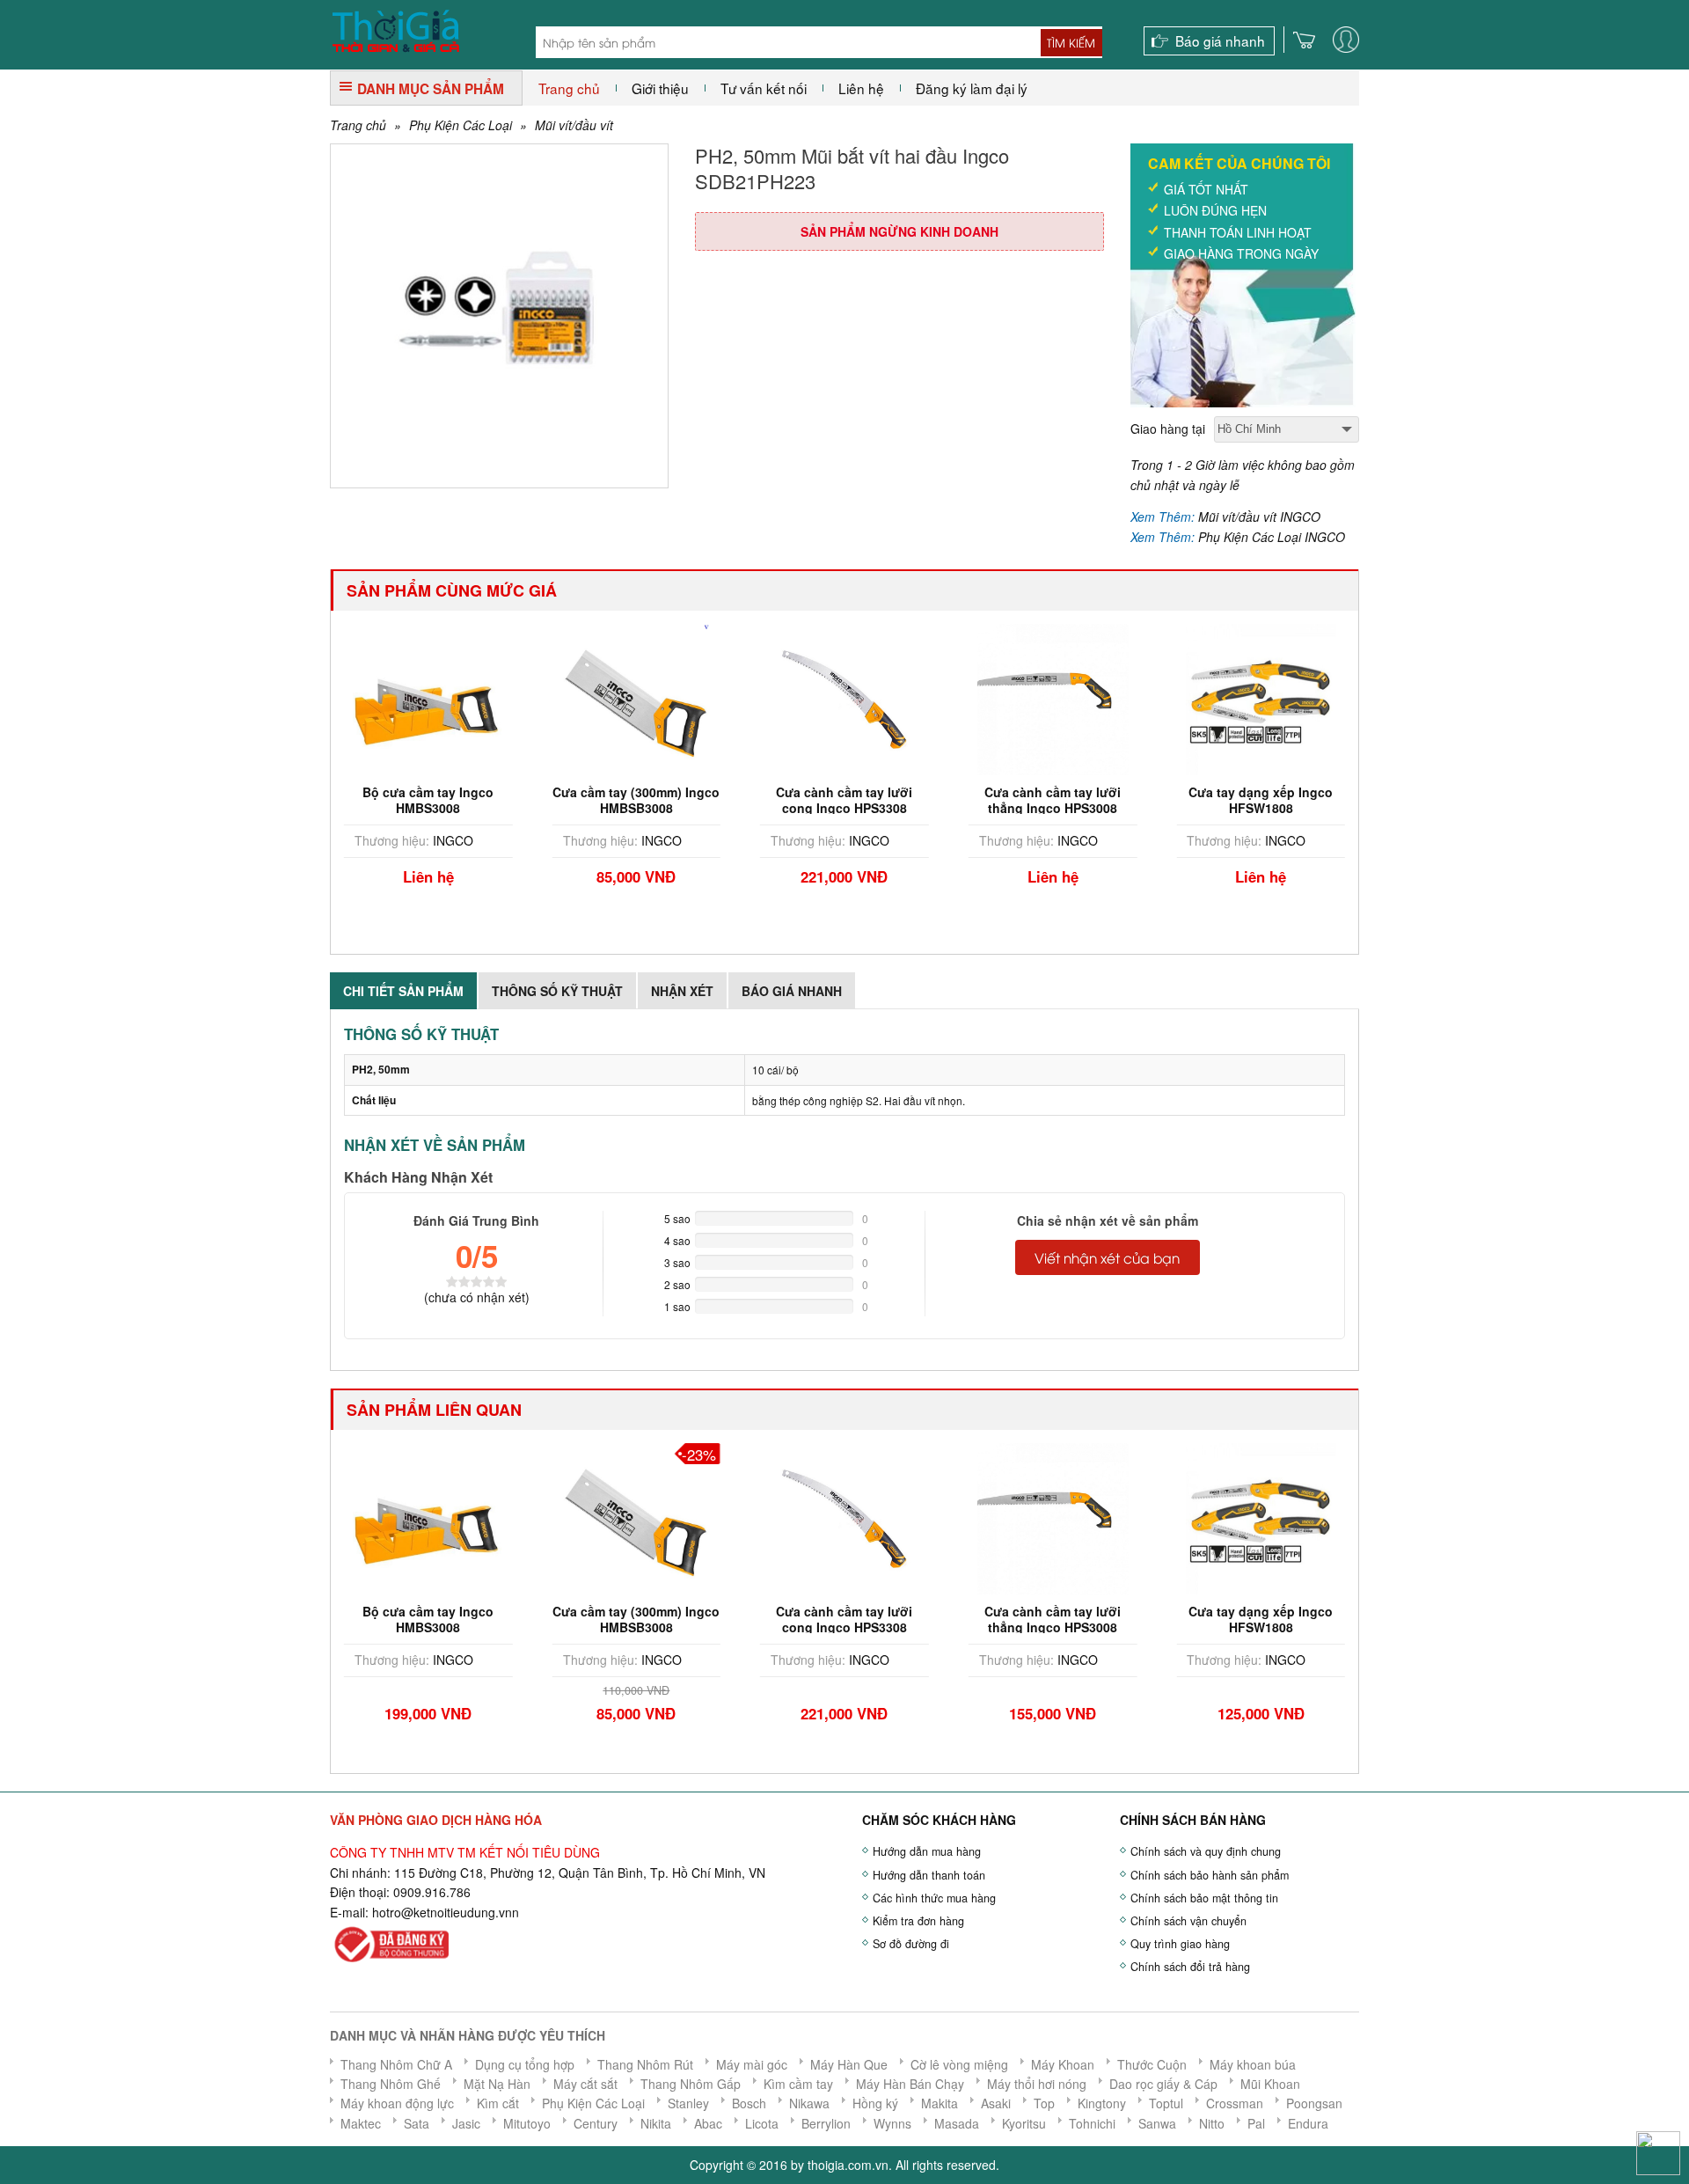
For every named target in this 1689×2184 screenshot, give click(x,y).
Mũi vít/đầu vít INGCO (1259, 517)
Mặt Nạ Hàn (497, 2084)
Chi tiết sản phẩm (403, 991)
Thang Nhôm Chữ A (396, 2064)
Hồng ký (875, 2103)
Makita (940, 2103)
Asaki (996, 2103)
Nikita (656, 2123)
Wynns (892, 2123)
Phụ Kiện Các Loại (461, 125)
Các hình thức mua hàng (934, 1898)
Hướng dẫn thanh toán (929, 1875)
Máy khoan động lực (397, 2103)
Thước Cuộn (1152, 2064)
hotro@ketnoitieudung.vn (442, 1912)
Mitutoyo (527, 2123)
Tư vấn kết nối (764, 88)
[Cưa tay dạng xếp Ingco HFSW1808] (1063, 698)
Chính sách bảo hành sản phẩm (1210, 1875)
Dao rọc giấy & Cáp (1163, 2084)
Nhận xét (682, 991)
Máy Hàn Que (849, 2064)
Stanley (688, 2103)
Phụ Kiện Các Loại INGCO (1272, 537)
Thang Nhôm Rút (645, 2064)
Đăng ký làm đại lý (972, 88)
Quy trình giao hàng (1180, 1944)
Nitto (1212, 2123)
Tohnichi (1092, 2123)
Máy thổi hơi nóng (1037, 2084)
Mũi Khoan (1270, 2084)
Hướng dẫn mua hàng (927, 1851)
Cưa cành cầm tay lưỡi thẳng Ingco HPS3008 (854, 800)
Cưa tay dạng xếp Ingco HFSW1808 (1062, 800)
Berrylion (826, 2123)
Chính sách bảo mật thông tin (1204, 1898)
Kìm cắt (498, 2103)
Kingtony (1102, 2103)
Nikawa (809, 2103)
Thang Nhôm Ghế (391, 2084)
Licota (762, 2123)
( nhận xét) (477, 1297)
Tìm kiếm (1071, 42)
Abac (708, 2123)
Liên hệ (861, 88)
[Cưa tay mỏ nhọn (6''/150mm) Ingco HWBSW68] (1270, 698)
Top (1044, 2103)
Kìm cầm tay (798, 2084)
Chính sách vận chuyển (1188, 1921)
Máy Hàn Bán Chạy (910, 2084)
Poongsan (1314, 2103)
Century (596, 2123)
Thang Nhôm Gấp (691, 2084)
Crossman (1235, 2103)
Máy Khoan (1063, 2064)
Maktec (361, 2123)
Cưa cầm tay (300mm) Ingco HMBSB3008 (438, 800)
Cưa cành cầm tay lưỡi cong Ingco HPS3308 (646, 800)
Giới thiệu (660, 88)
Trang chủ (569, 88)
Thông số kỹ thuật (557, 991)
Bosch (749, 2103)
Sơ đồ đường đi (911, 1944)
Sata (417, 2123)
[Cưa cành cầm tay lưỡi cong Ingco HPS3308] (646, 698)
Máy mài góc (752, 2064)
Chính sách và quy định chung (1206, 1851)
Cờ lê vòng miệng (959, 2064)
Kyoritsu (1024, 2123)
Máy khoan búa (1253, 2064)
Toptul (1166, 2103)
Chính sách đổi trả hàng (1190, 1967)
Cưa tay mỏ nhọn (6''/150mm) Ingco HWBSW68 (1270, 808)
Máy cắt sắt (585, 2084)
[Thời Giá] (395, 29)
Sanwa (1157, 2123)
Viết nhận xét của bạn (1107, 1257)
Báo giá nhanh (1220, 40)
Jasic (466, 2123)
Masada (957, 2123)
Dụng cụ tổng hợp (525, 2064)
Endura (1308, 2123)
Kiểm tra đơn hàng (918, 1921)
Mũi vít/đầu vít (574, 125)
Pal (1256, 2123)
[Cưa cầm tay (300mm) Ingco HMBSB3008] (438, 698)
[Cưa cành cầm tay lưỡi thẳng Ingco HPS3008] (854, 698)
